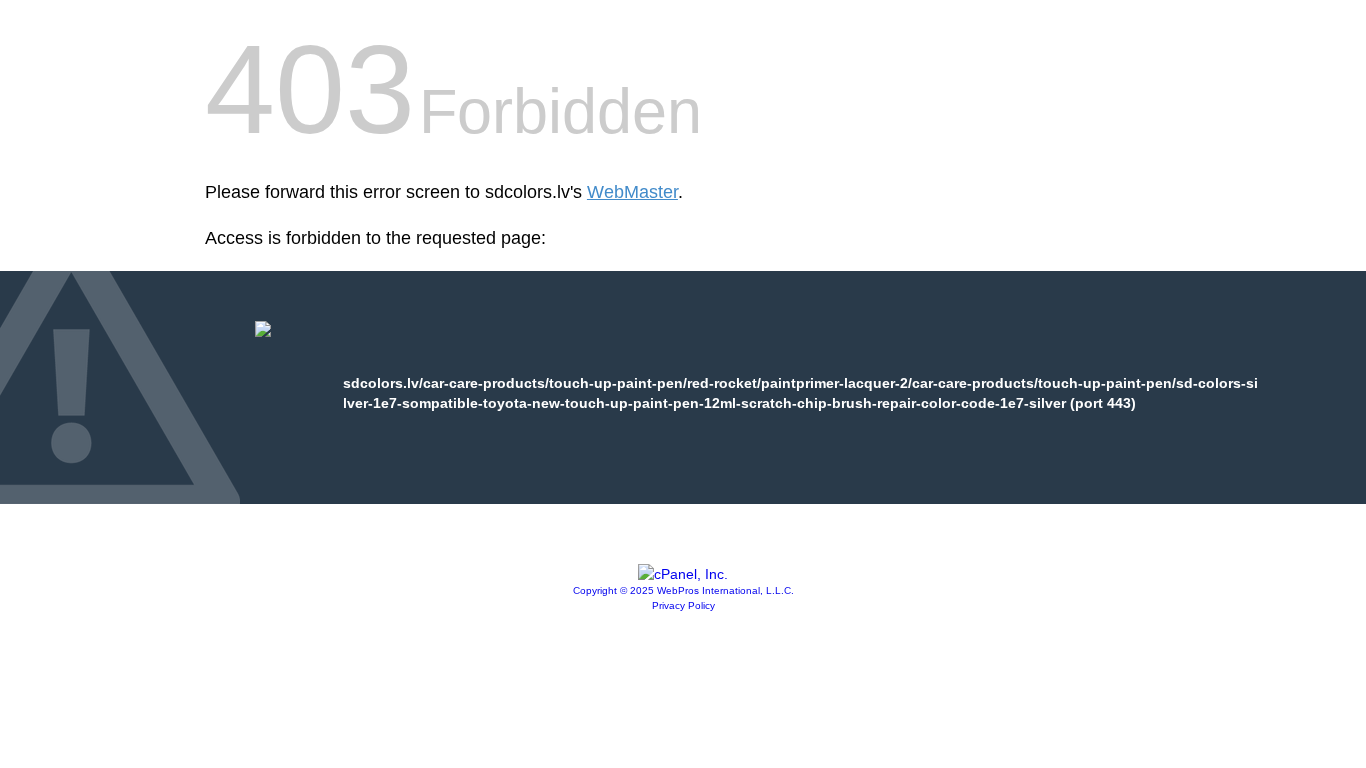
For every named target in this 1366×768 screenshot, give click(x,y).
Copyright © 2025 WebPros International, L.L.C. (683, 590)
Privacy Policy (683, 605)
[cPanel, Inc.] (683, 574)
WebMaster (632, 192)
